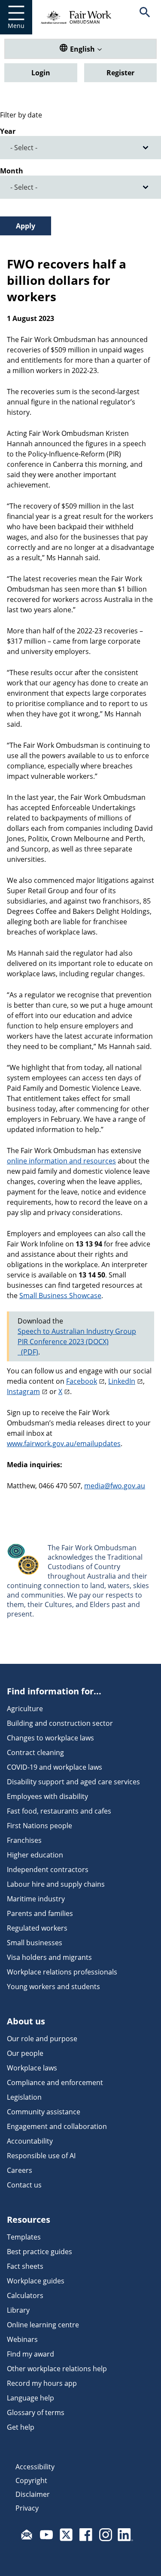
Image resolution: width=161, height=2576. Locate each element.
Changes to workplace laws (50, 1738)
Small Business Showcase (60, 1296)
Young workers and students (53, 1987)
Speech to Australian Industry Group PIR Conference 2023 (77, 1336)
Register (120, 73)
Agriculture (25, 1709)
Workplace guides (36, 2281)
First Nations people (39, 1826)
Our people (25, 2053)
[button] (145, 17)
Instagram (23, 1391)
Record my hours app (42, 2383)
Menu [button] (16, 26)
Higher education (35, 1855)
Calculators (25, 2295)
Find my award (30, 2354)
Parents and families (40, 1913)
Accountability (30, 2141)
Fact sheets (25, 2266)
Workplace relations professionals (62, 1972)
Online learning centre (43, 2325)
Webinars (22, 2339)
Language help (30, 2398)
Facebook (82, 1381)
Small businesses (35, 1943)
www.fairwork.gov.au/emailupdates (64, 1444)
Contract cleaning (35, 1752)
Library (18, 2310)
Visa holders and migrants (49, 1957)
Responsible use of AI (41, 2156)
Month (12, 171)
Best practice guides (39, 2252)
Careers (20, 2170)
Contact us (24, 2185)
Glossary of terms (36, 2412)
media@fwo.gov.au (115, 1486)
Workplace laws (32, 2068)
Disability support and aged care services (73, 1782)
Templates (24, 2237)
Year (8, 131)
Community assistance (44, 2112)
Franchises (24, 1840)
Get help (21, 2427)
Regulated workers (37, 1928)
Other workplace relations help (57, 2369)
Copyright (31, 2480)
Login (41, 73)
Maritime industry (36, 1899)
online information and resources (61, 1161)
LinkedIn (122, 1381)
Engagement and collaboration (57, 2126)
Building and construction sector (60, 1723)
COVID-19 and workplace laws (55, 1767)
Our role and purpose (42, 2039)
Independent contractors (48, 1870)
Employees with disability (47, 1796)
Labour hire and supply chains (56, 1884)
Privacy (27, 2508)
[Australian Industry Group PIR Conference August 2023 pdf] (28, 1352)
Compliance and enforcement (55, 2082)
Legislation (24, 2097)
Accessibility (35, 2467)
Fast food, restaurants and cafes (59, 1811)
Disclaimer (33, 2494)
